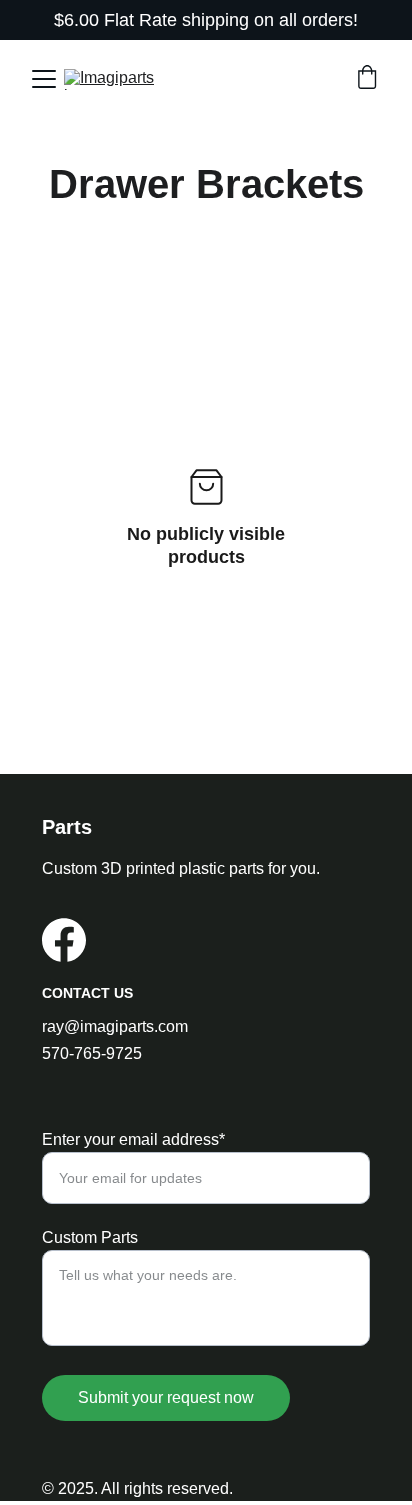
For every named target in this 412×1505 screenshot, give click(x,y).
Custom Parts (90, 1237)
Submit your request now (166, 1397)
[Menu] (44, 79)
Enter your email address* (133, 1139)
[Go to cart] (367, 79)
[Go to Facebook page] (64, 940)
